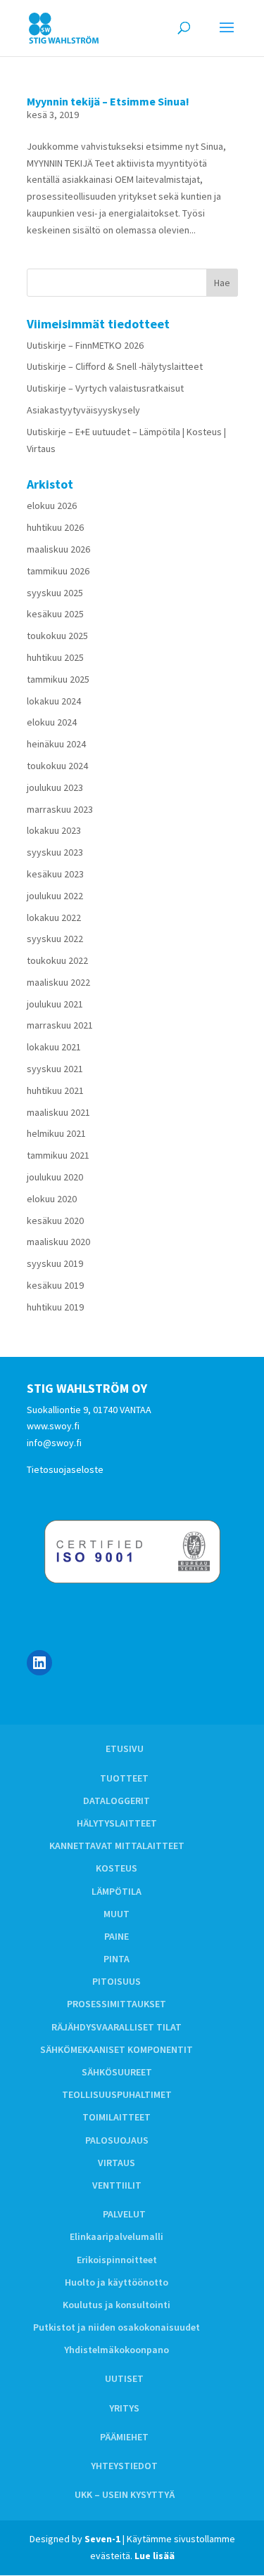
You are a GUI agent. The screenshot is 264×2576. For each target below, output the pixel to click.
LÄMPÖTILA (117, 1891)
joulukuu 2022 (55, 896)
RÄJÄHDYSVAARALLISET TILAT (117, 2027)
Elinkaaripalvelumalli (117, 2236)
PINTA (117, 1959)
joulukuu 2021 (55, 1004)
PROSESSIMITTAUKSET (117, 2004)
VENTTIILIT (117, 2185)
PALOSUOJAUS (117, 2140)
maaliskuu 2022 (58, 982)
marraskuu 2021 (60, 1025)
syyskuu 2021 (55, 1069)
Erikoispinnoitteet (117, 2260)
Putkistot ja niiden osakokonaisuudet (117, 2327)
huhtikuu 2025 (55, 657)
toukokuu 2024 (57, 766)
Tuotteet (124, 1778)
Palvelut (124, 2214)
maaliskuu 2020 (58, 1242)
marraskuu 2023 (60, 809)
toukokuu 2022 (57, 960)
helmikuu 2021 (56, 1133)
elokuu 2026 (52, 505)
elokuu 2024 (52, 722)
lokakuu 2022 (54, 917)
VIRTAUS (117, 2163)
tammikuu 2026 (58, 571)
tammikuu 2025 (58, 679)
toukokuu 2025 (57, 636)
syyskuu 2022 (55, 939)
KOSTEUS (117, 1868)
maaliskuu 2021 (58, 1112)
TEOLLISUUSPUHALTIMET (117, 2094)
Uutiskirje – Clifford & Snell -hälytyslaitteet (115, 366)
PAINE (117, 1936)
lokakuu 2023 (54, 830)
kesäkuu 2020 (55, 1221)
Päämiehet (124, 2437)
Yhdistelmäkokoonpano (117, 2350)
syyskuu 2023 (55, 852)
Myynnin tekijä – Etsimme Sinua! (108, 101)
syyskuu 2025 (55, 593)
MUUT (117, 1914)
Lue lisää (155, 2556)
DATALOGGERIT (117, 1801)
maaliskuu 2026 (58, 549)
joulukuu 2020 (55, 1177)
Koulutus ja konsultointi (117, 2305)
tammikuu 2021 (58, 1155)
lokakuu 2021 (54, 1047)
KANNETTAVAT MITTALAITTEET (117, 1846)
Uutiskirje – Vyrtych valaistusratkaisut (105, 388)
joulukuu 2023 (55, 787)
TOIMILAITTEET (117, 2117)
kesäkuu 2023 (55, 874)
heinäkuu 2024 (56, 744)
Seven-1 (102, 2539)
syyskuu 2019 (55, 1263)
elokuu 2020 (52, 1199)
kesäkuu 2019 (55, 1285)
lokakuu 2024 (54, 701)
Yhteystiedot (124, 2466)
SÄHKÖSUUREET (117, 2072)
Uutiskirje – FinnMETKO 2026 (85, 345)
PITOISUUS (117, 1981)
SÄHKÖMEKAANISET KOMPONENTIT (117, 2049)
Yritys (124, 2408)
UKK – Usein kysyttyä (125, 2494)
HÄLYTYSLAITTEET (117, 1823)
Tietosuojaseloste (65, 1469)
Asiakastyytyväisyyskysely (83, 410)
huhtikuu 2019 (55, 1307)
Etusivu (125, 1749)
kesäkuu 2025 (55, 614)
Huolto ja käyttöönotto (117, 2282)
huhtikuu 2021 (55, 1090)
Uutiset (124, 2378)
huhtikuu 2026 (55, 527)
